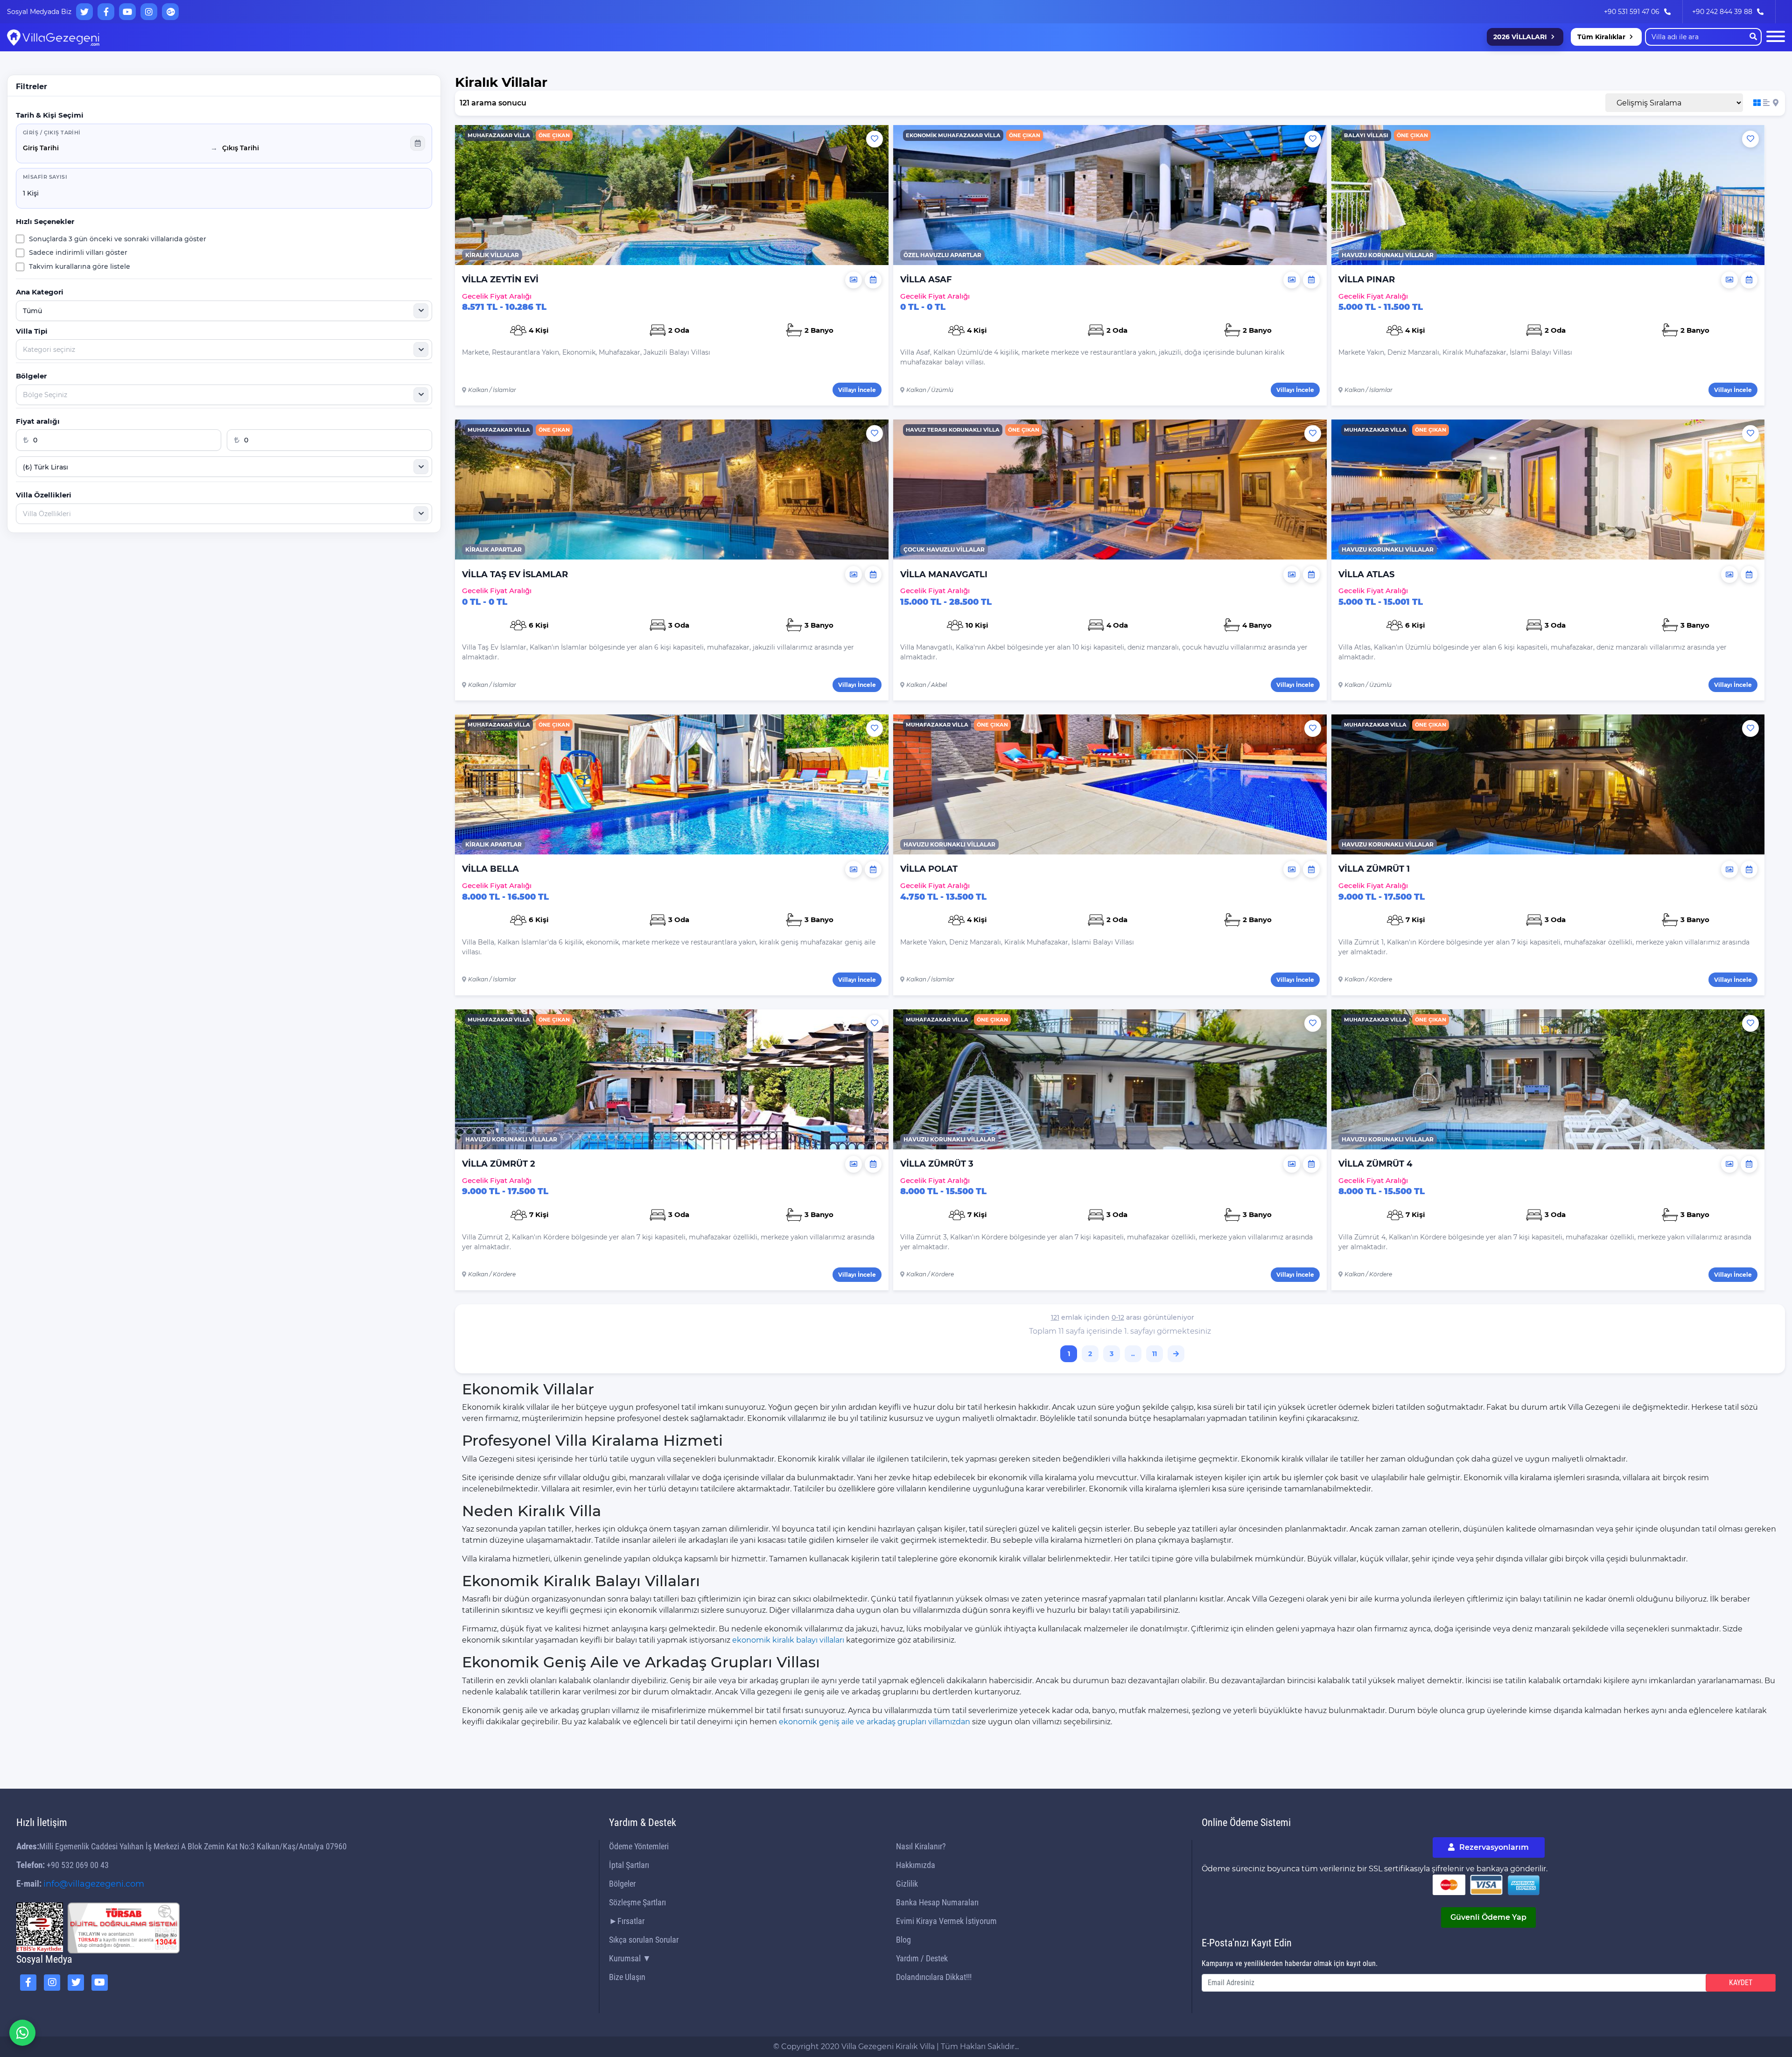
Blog (903, 1940)
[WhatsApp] (22, 2033)
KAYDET (1741, 1983)
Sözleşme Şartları (637, 1902)
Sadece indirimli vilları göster (78, 252)
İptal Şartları (629, 1865)
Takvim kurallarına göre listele (80, 266)
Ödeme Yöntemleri (639, 1846)
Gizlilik (907, 1884)
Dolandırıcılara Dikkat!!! (934, 1977)
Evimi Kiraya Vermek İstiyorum (946, 1921)
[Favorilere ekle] (875, 139)
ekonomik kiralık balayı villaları (788, 1640)
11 (1155, 1354)
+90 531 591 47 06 (1632, 12)
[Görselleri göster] (854, 280)
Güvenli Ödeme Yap (1488, 1917)
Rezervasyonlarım (1493, 1847)
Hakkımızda (916, 1865)
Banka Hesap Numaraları (937, 1902)
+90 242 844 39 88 (1722, 12)
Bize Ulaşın (627, 1977)
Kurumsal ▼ (630, 1958)
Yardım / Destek (922, 1958)
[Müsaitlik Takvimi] (873, 280)
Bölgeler (622, 1884)
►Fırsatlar (627, 1921)
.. (1133, 1354)
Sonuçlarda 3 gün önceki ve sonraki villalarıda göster (118, 239)
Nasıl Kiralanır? (921, 1846)
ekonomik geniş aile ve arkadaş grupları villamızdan (875, 1722)
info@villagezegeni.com (94, 1884)
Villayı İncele (857, 390)
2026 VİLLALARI (1520, 37)
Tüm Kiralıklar (1601, 37)
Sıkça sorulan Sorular (644, 1940)
